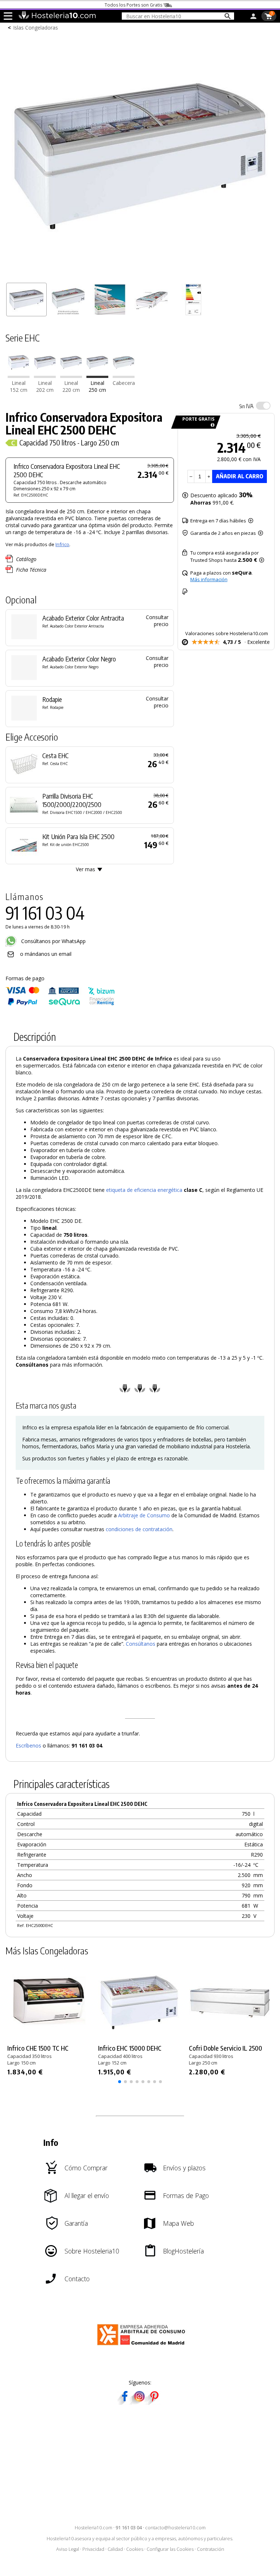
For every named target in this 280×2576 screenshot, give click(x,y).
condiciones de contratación (139, 1529)
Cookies (135, 2549)
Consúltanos (141, 1644)
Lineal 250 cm (97, 386)
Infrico (62, 544)
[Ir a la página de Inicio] (57, 18)
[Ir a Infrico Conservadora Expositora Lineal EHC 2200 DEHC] (71, 376)
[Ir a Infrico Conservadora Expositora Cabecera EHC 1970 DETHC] (124, 376)
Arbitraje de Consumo (144, 1515)
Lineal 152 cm (19, 386)
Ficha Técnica (31, 570)
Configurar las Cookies (170, 2549)
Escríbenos (28, 1745)
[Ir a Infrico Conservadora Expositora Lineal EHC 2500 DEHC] (97, 376)
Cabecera (124, 383)
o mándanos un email (46, 954)
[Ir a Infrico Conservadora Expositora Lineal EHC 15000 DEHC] (19, 376)
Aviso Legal (68, 2549)
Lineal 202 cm (45, 386)
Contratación (211, 2549)
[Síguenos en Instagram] (139, 2403)
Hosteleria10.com (94, 2528)
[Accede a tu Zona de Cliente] (253, 18)
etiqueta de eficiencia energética (144, 1190)
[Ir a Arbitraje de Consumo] (143, 2346)
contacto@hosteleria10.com (175, 2528)
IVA (246, 406)
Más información (209, 579)
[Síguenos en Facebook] (125, 2403)
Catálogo (26, 559)
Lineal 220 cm (71, 386)
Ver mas (85, 869)
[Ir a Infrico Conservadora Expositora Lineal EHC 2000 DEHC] (45, 376)
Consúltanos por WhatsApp (53, 941)
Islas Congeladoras (36, 28)
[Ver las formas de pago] (60, 1004)
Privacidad (93, 2549)
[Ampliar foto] (140, 276)
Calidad (115, 2549)
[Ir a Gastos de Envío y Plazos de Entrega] (211, 425)
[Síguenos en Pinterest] (154, 2403)
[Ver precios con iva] (263, 406)
